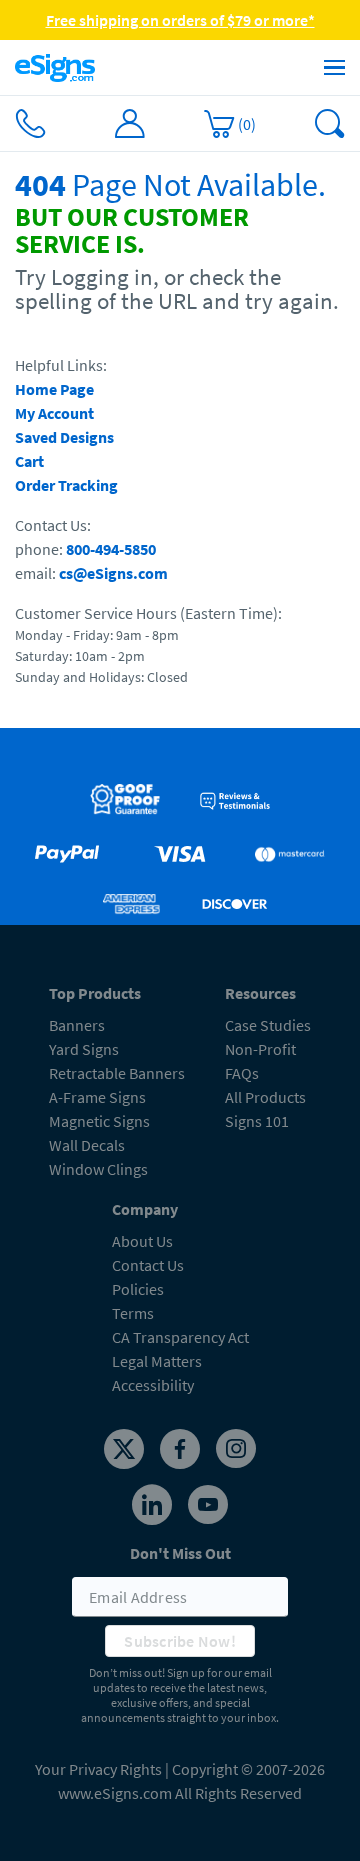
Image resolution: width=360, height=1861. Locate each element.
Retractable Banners (117, 1073)
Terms (133, 1313)
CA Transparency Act (180, 1337)
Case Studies (268, 1025)
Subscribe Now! (180, 1641)
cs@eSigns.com (113, 573)
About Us (142, 1241)
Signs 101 (257, 1121)
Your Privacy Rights (98, 1769)
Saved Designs (64, 437)
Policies (138, 1289)
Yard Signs (84, 1049)
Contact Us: (53, 525)
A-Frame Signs (97, 1097)
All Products (265, 1097)
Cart (29, 461)
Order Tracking (66, 485)
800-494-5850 (111, 549)
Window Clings (98, 1169)
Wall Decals (87, 1145)
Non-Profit (260, 1049)
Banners (77, 1025)
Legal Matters (157, 1361)
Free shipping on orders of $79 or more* (180, 20)
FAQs (242, 1073)
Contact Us (148, 1265)
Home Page (54, 389)
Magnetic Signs (99, 1121)
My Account (54, 413)
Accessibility (153, 1385)
